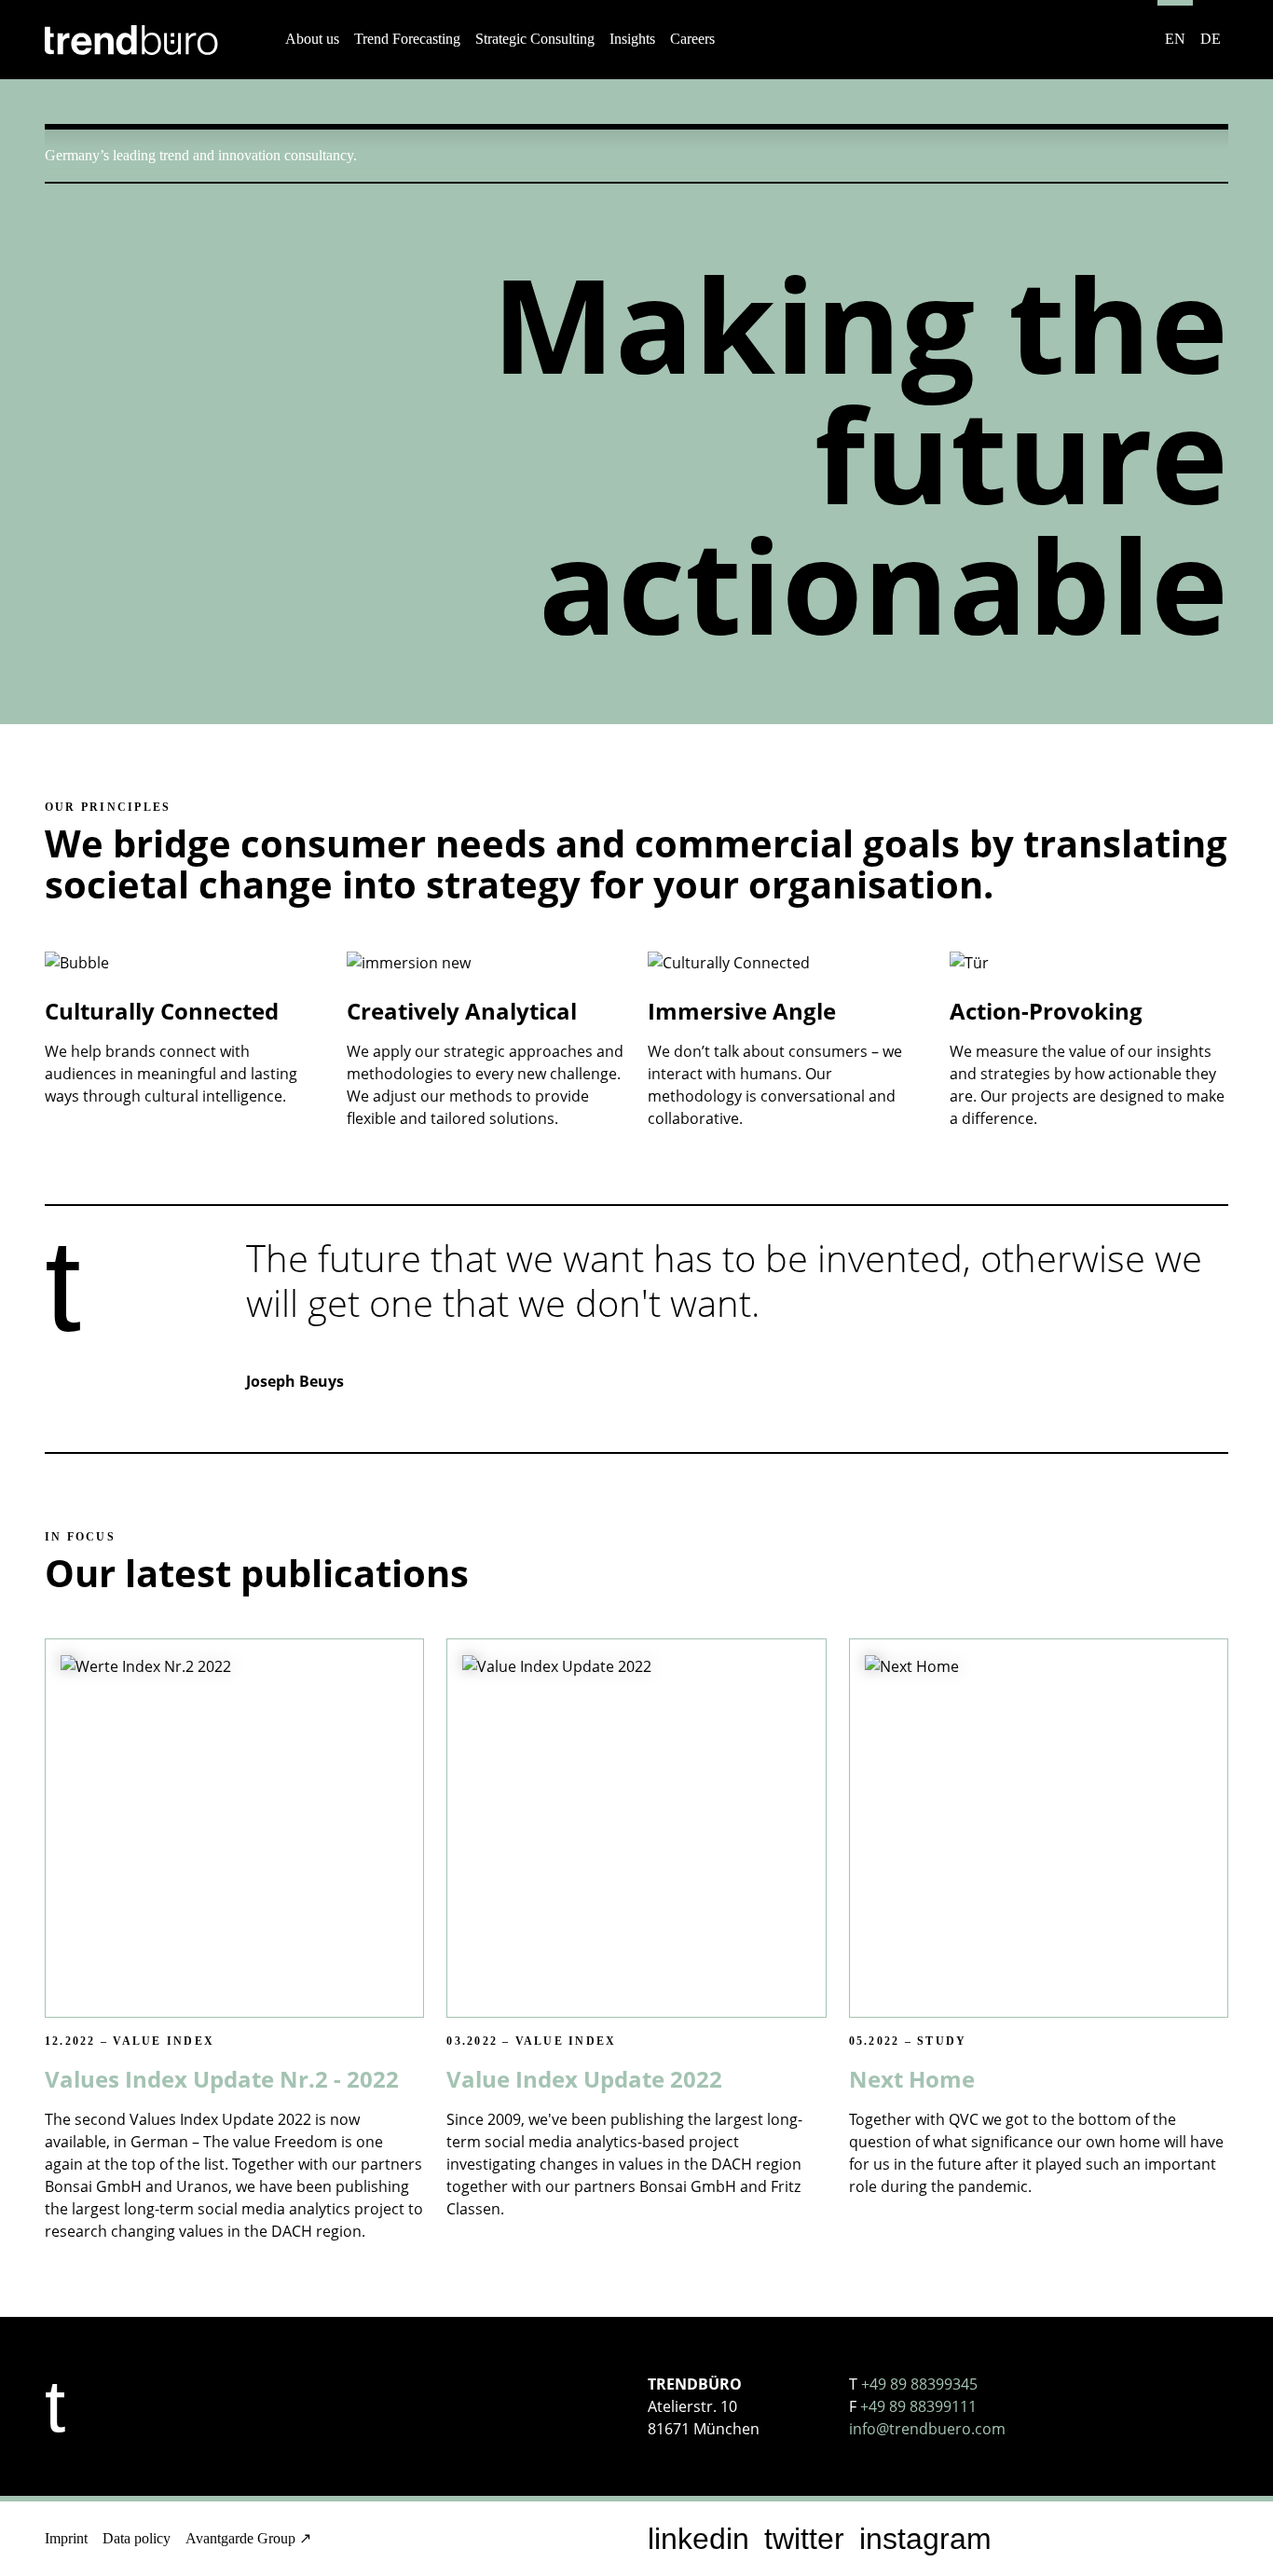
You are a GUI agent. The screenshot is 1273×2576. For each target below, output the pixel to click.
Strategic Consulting (535, 39)
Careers (692, 39)
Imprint (66, 2538)
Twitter (804, 2539)
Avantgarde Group (240, 2538)
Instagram (925, 2539)
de (1211, 39)
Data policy (137, 2538)
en (1175, 39)
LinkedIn (698, 2539)
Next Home (912, 2079)
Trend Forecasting (407, 39)
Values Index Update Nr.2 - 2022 (222, 2079)
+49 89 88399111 (918, 2406)
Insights (632, 39)
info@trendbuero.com (927, 2429)
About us (312, 39)
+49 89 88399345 (919, 2384)
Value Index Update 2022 (584, 2079)
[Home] (131, 40)
